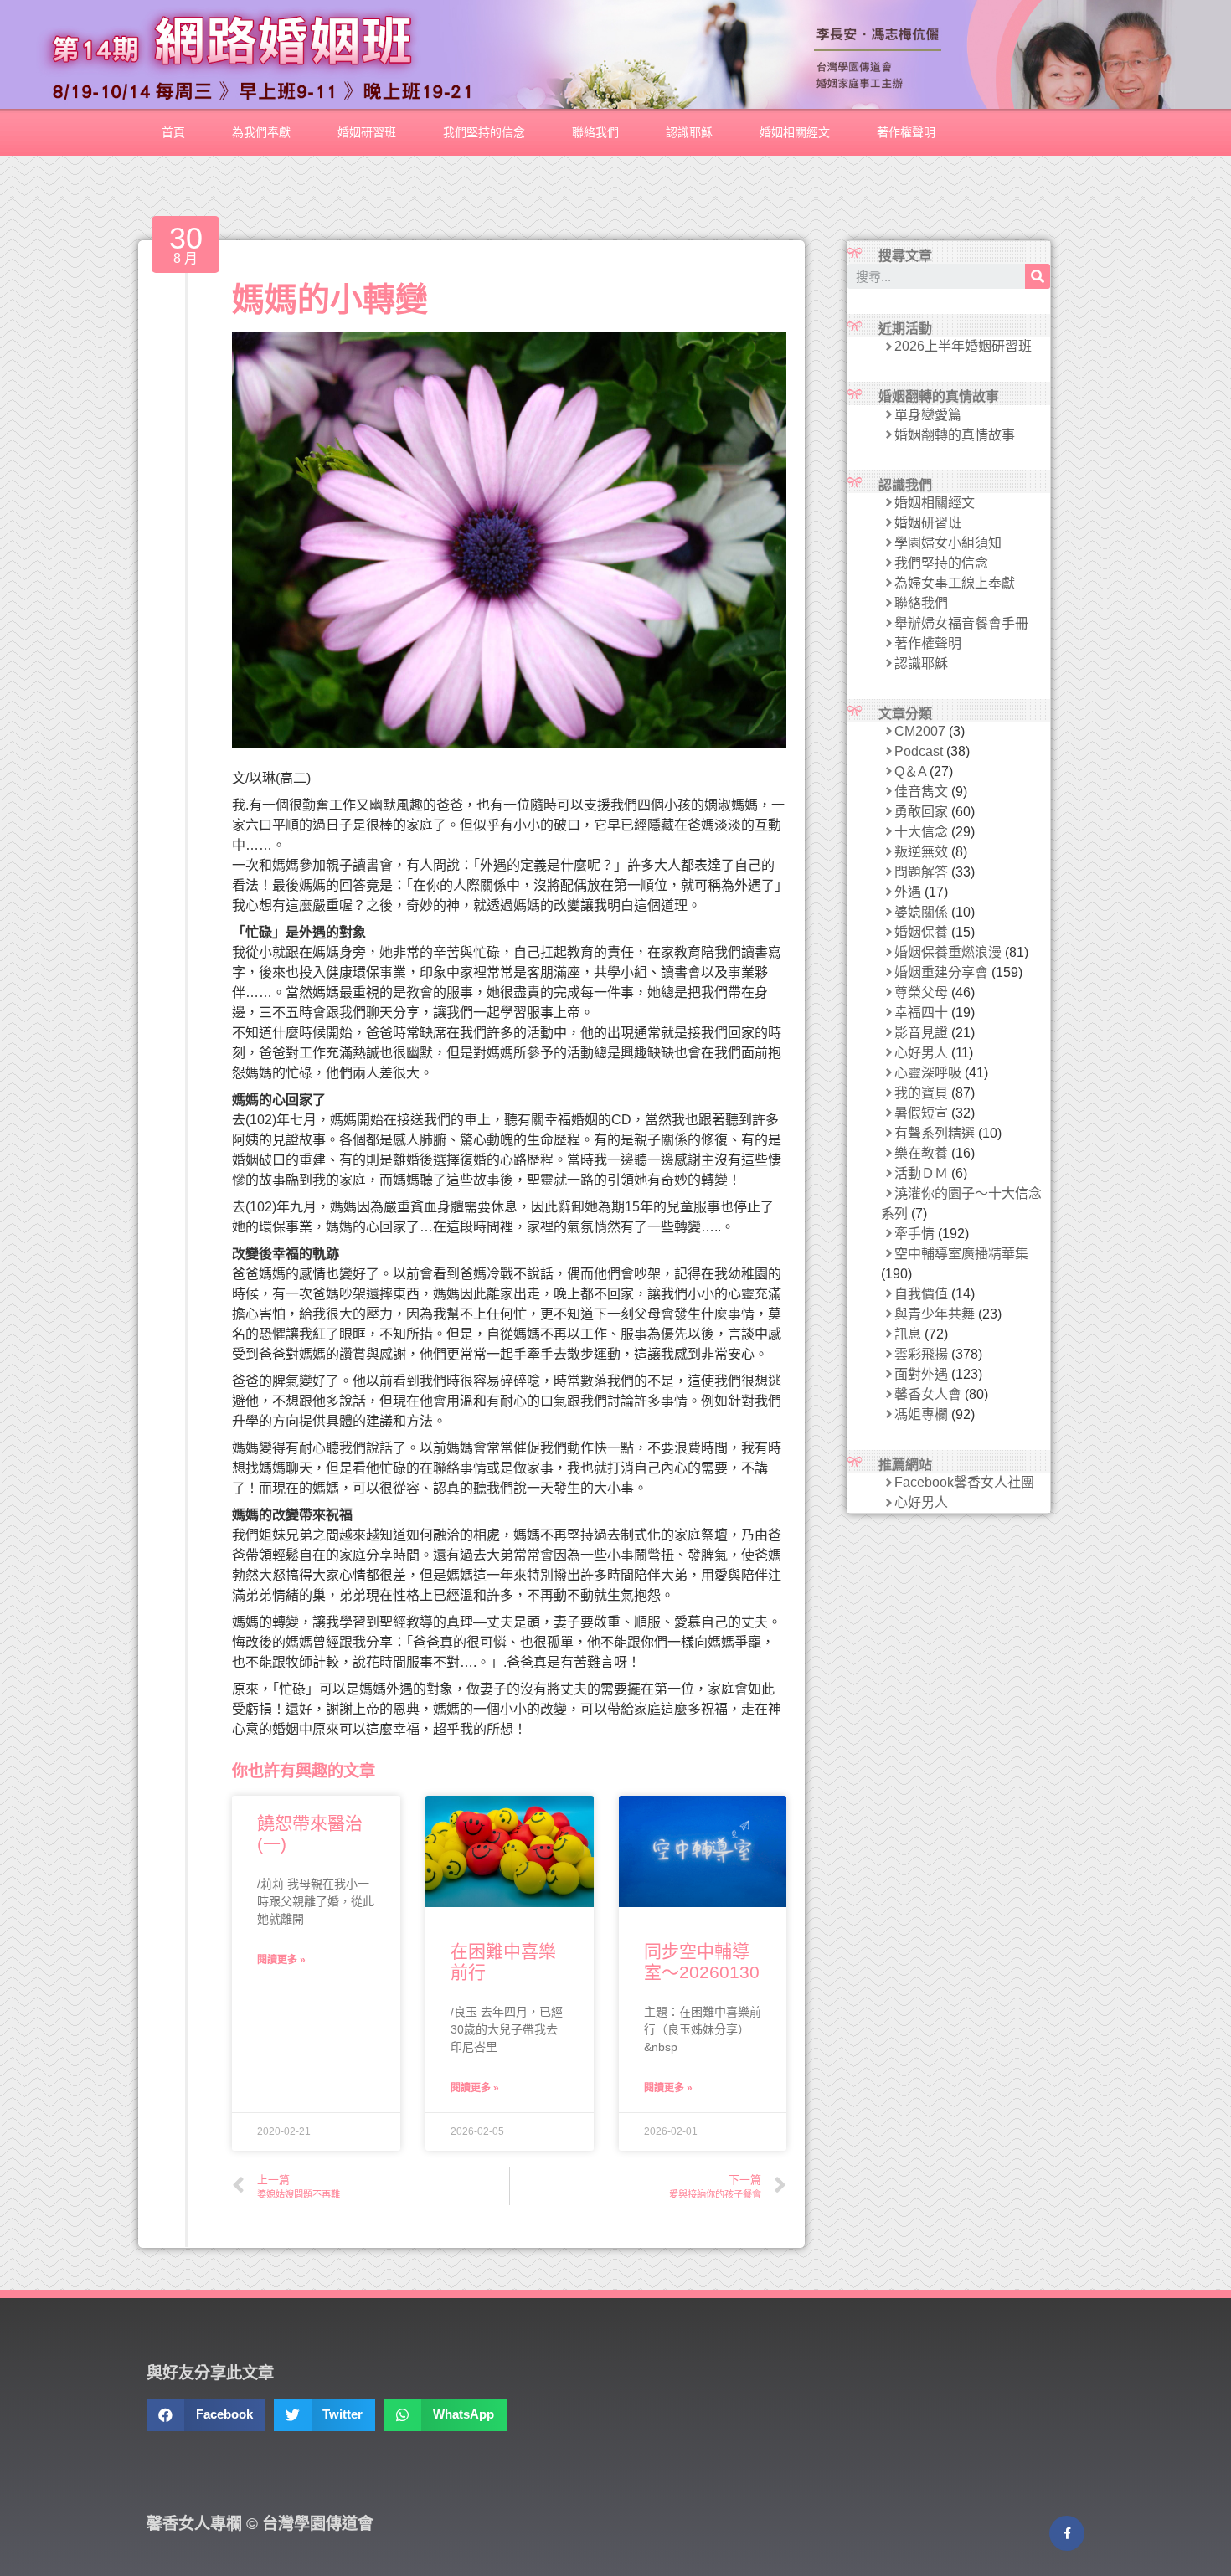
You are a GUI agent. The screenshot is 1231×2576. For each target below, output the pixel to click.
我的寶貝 (921, 1093)
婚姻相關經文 (795, 132)
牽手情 (914, 1234)
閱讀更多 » (281, 1960)
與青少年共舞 (935, 1314)
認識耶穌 (689, 132)
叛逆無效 (921, 852)
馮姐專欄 (921, 1414)
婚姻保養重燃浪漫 (948, 952)
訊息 (908, 1334)
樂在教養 (921, 1153)
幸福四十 (921, 1013)
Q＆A (910, 771)
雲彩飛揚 (921, 1354)
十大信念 (921, 832)
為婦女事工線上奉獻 (955, 583)
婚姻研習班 (367, 132)
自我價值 (921, 1294)
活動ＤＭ (921, 1173)
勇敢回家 (921, 812)
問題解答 (921, 872)
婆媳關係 (921, 912)
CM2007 (920, 731)
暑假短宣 (921, 1113)
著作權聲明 (906, 132)
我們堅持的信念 (484, 132)
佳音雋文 (921, 792)
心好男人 (921, 1053)
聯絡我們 (595, 132)
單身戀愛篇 (928, 415)
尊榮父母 (921, 992)
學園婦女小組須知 (948, 543)
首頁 (173, 132)
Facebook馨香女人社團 (964, 1482)
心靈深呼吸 (928, 1073)
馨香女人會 (928, 1394)
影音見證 (921, 1033)
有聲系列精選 (935, 1133)
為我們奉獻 (261, 132)
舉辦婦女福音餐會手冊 (961, 623)
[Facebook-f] (1067, 2533)
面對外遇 (921, 1374)
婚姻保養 (921, 932)
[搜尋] (1038, 276)
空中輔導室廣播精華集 (961, 1254)
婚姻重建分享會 (941, 972)
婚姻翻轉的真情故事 (955, 435)
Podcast (919, 751)
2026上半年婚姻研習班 (963, 346)
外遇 (908, 892)
